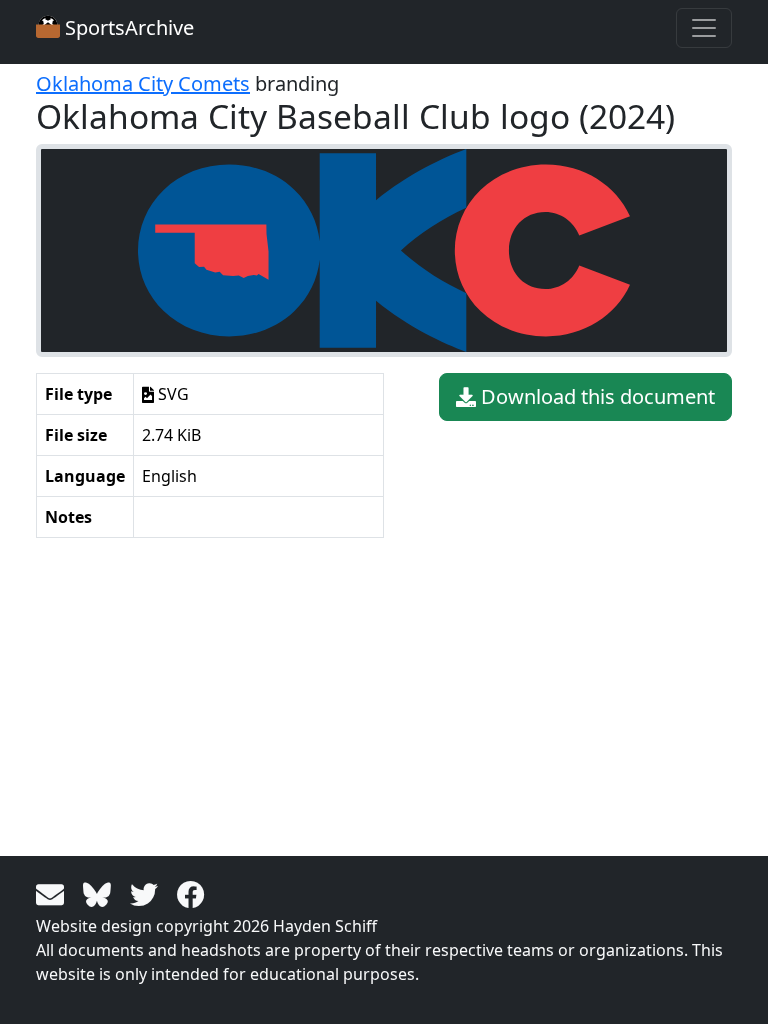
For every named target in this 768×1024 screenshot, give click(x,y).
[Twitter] (147, 893)
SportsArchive (127, 27)
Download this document (595, 396)
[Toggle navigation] (704, 28)
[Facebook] (191, 893)
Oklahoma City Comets (143, 83)
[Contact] (53, 893)
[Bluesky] (100, 893)
